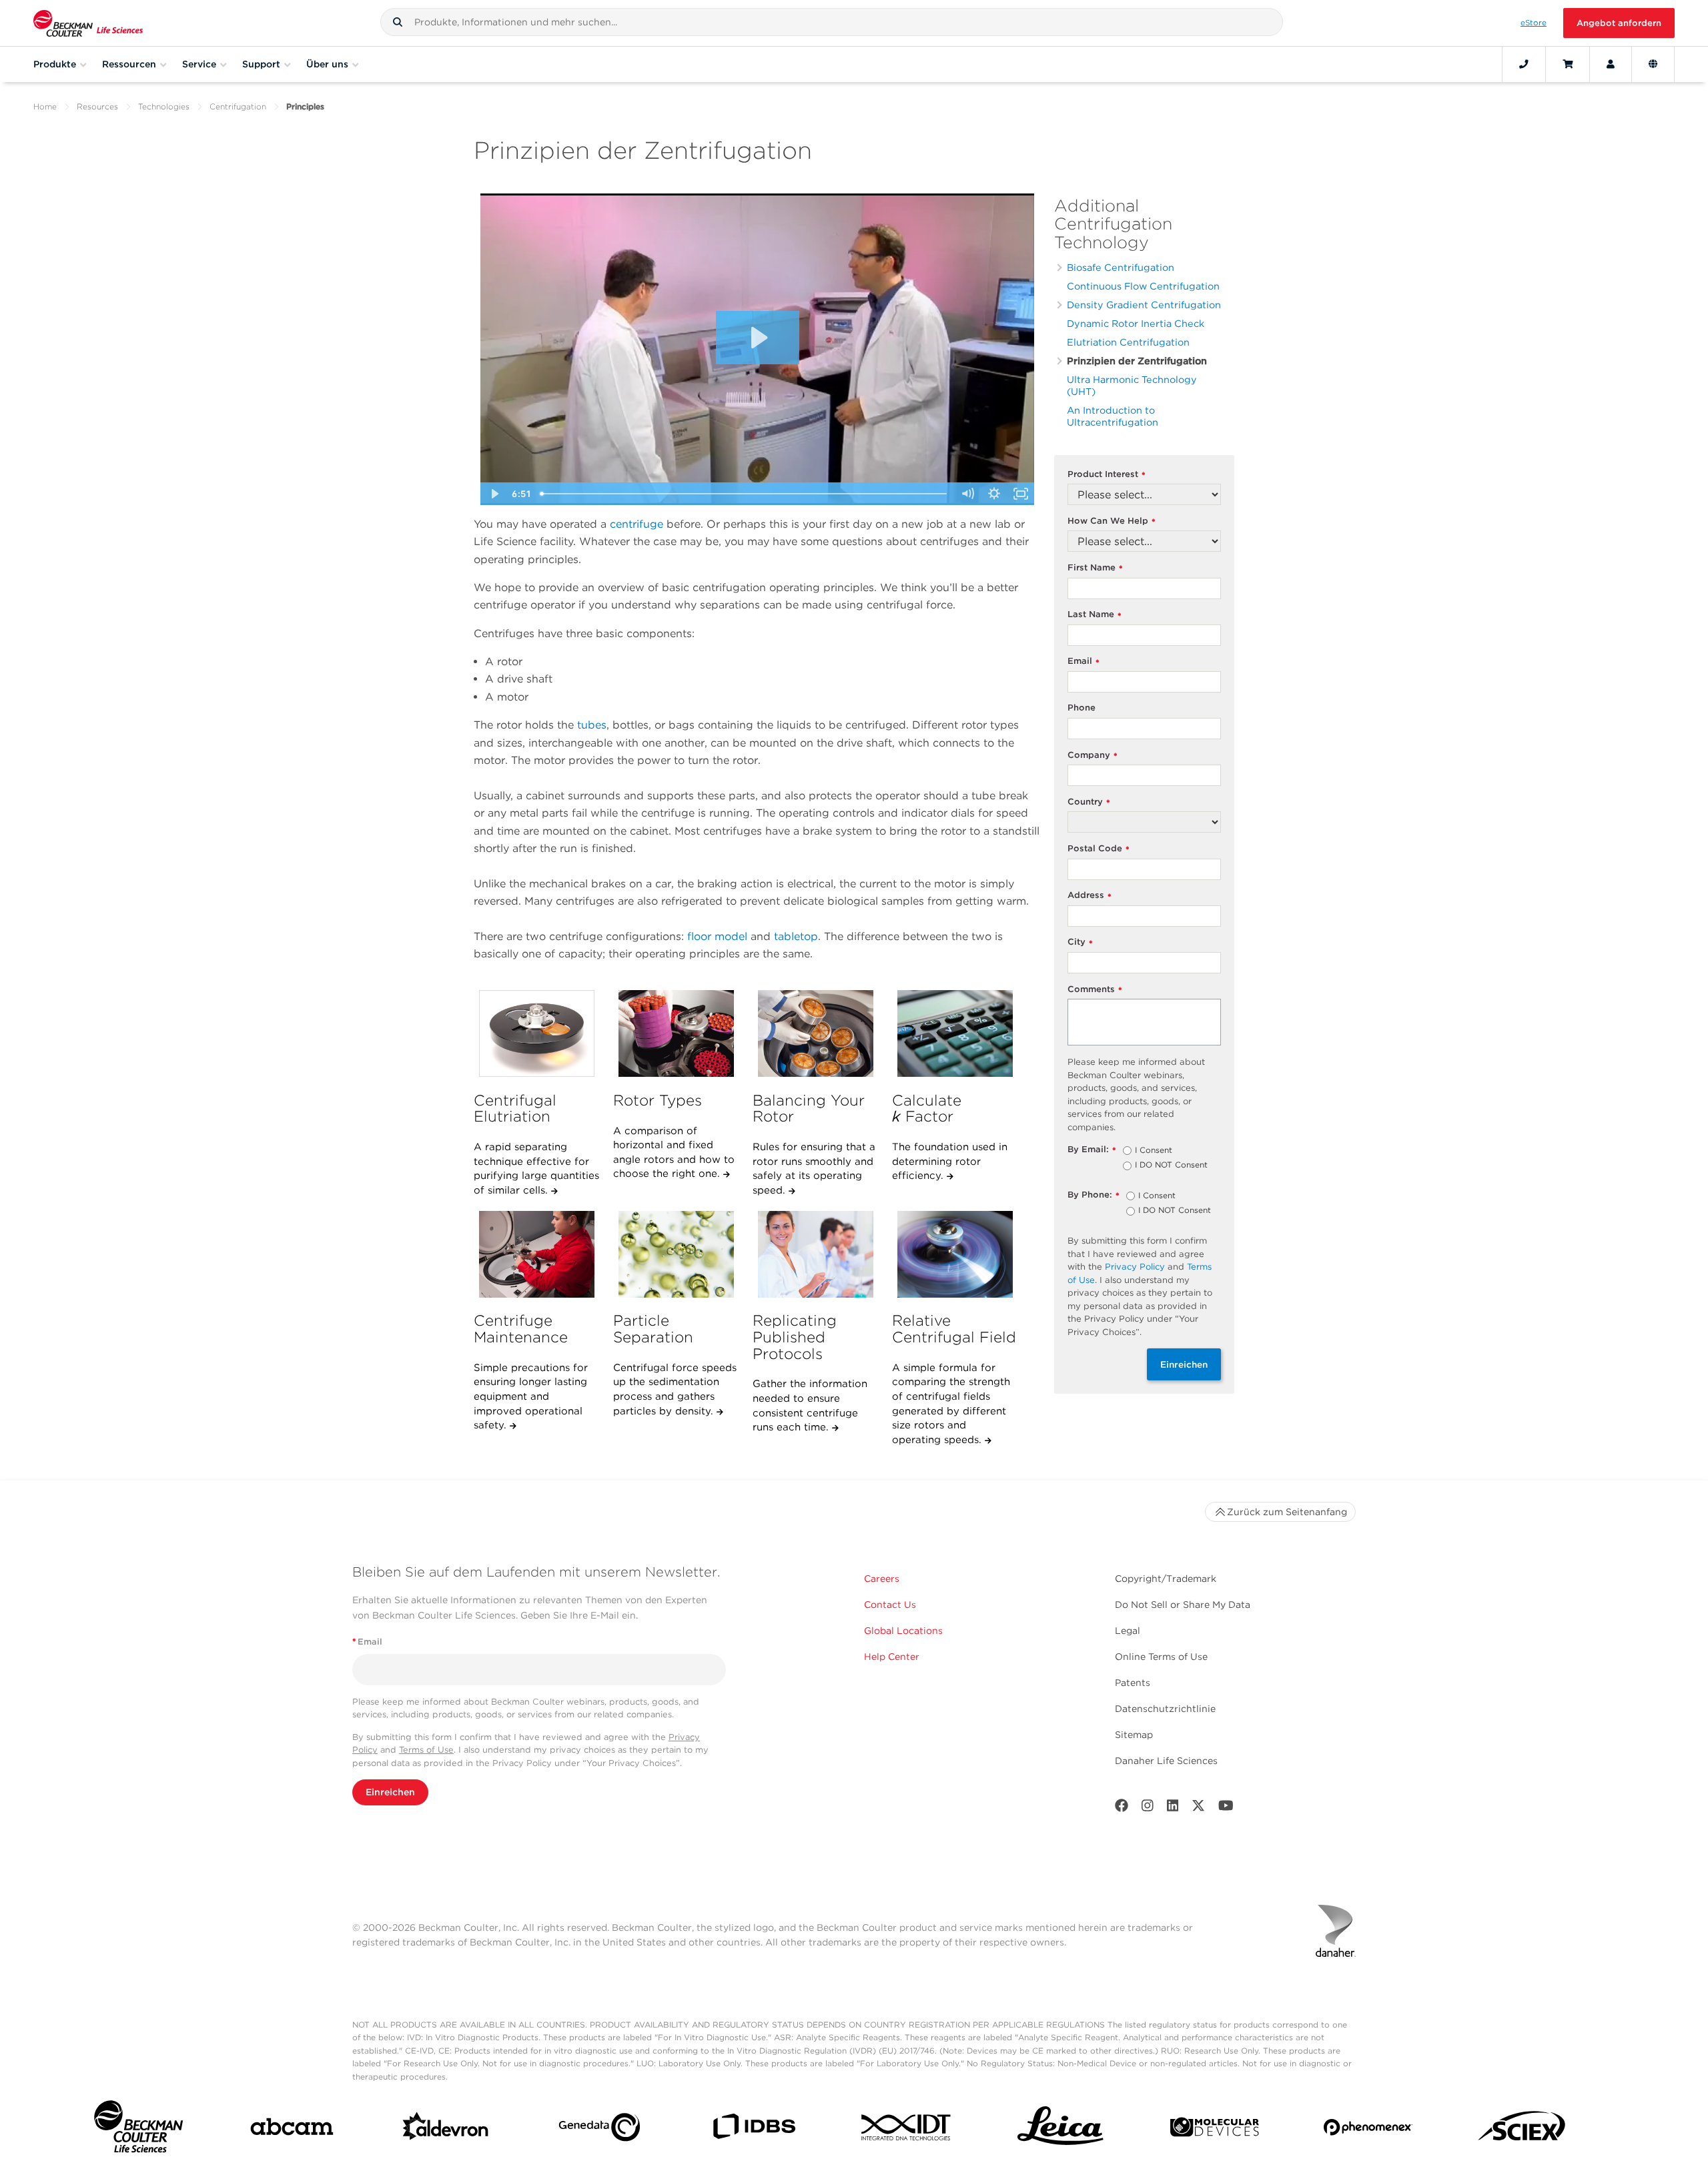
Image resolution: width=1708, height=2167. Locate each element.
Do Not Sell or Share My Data (1183, 1605)
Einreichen (1184, 1364)
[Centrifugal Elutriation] (536, 1033)
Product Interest (1107, 475)
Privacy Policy (1135, 1267)
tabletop (796, 936)
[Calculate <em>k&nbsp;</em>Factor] (955, 1033)
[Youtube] (1226, 1808)
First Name (1095, 568)
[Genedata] (599, 2130)
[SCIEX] (1522, 2130)
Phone (1082, 708)
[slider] (745, 494)
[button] (398, 22)
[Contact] (1524, 64)
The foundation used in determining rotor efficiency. (950, 1161)
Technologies (164, 106)
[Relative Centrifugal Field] (955, 1254)
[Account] (1611, 64)
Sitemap (1134, 1735)
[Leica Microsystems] (1060, 2130)
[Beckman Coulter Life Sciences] (88, 23)
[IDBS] (754, 2129)
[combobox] (832, 22)
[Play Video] (494, 494)
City (1080, 942)
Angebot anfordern (1619, 23)
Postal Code (1099, 849)
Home (45, 106)
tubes (592, 725)
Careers (882, 1579)
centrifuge (636, 524)
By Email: (1092, 1150)
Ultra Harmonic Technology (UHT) (1132, 385)
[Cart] (1568, 64)
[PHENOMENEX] (1368, 2130)
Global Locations (903, 1631)
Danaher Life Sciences (1166, 1761)
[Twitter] (1198, 1808)
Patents (1133, 1683)
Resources (97, 106)
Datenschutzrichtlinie (1165, 1709)
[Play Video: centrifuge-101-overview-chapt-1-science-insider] (758, 338)
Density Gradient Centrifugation (1144, 305)
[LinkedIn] (1173, 1808)
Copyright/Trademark (1166, 1579)
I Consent (1154, 1151)
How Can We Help (1112, 521)
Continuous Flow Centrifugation (1143, 286)
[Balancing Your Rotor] (815, 1033)
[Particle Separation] (676, 1254)
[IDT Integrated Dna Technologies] (907, 2130)
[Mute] (967, 494)
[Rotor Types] (676, 1033)
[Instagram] (1148, 1808)
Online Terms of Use (1161, 1657)
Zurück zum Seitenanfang (1287, 1512)
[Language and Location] (1653, 64)
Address (1090, 896)
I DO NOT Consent (1171, 1166)
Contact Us (890, 1605)
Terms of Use (426, 1750)
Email (1084, 662)
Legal (1128, 1631)
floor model (717, 936)
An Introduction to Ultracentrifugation (1113, 416)
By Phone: (1094, 1195)
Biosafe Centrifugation (1121, 267)
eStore (1534, 23)
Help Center (892, 1657)
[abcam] (292, 2129)
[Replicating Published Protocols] (815, 1254)
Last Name (1095, 615)
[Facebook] (1122, 1808)
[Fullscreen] (1021, 494)
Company (1093, 756)
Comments (1095, 990)
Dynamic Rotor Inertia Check (1136, 323)
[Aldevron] (446, 2130)
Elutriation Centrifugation (1128, 342)
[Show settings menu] (994, 494)
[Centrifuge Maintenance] (536, 1254)
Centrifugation (238, 106)
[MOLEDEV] (1215, 2130)
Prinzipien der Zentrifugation (1137, 361)
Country (1089, 802)
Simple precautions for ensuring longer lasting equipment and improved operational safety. (531, 1397)
